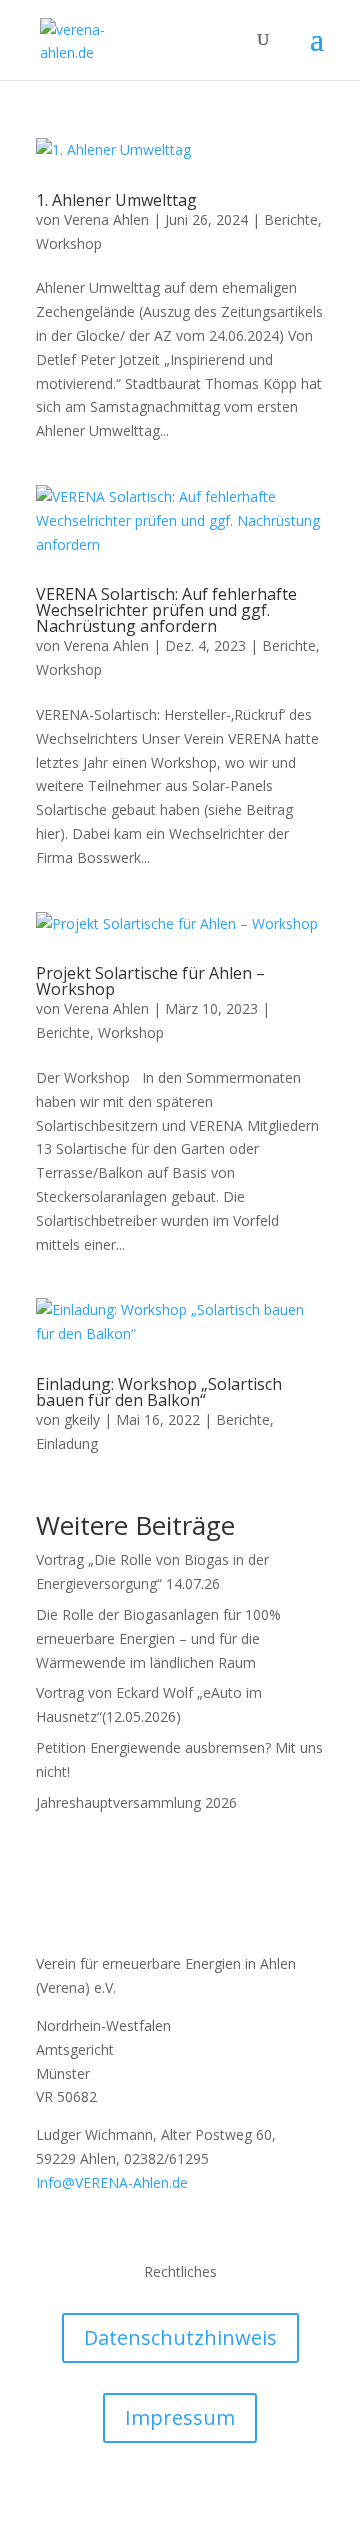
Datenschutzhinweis (180, 2337)
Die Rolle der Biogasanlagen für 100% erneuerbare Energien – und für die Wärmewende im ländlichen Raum (158, 1638)
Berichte (291, 219)
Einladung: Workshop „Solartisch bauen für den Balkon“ (159, 1392)
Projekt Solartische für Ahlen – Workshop (150, 981)
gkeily (82, 1419)
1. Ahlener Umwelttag (116, 200)
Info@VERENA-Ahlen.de (112, 2182)
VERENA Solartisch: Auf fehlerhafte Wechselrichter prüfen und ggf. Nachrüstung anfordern (166, 610)
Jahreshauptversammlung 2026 (136, 1802)
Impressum (180, 2417)
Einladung (67, 1443)
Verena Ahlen (106, 219)
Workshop (69, 243)
